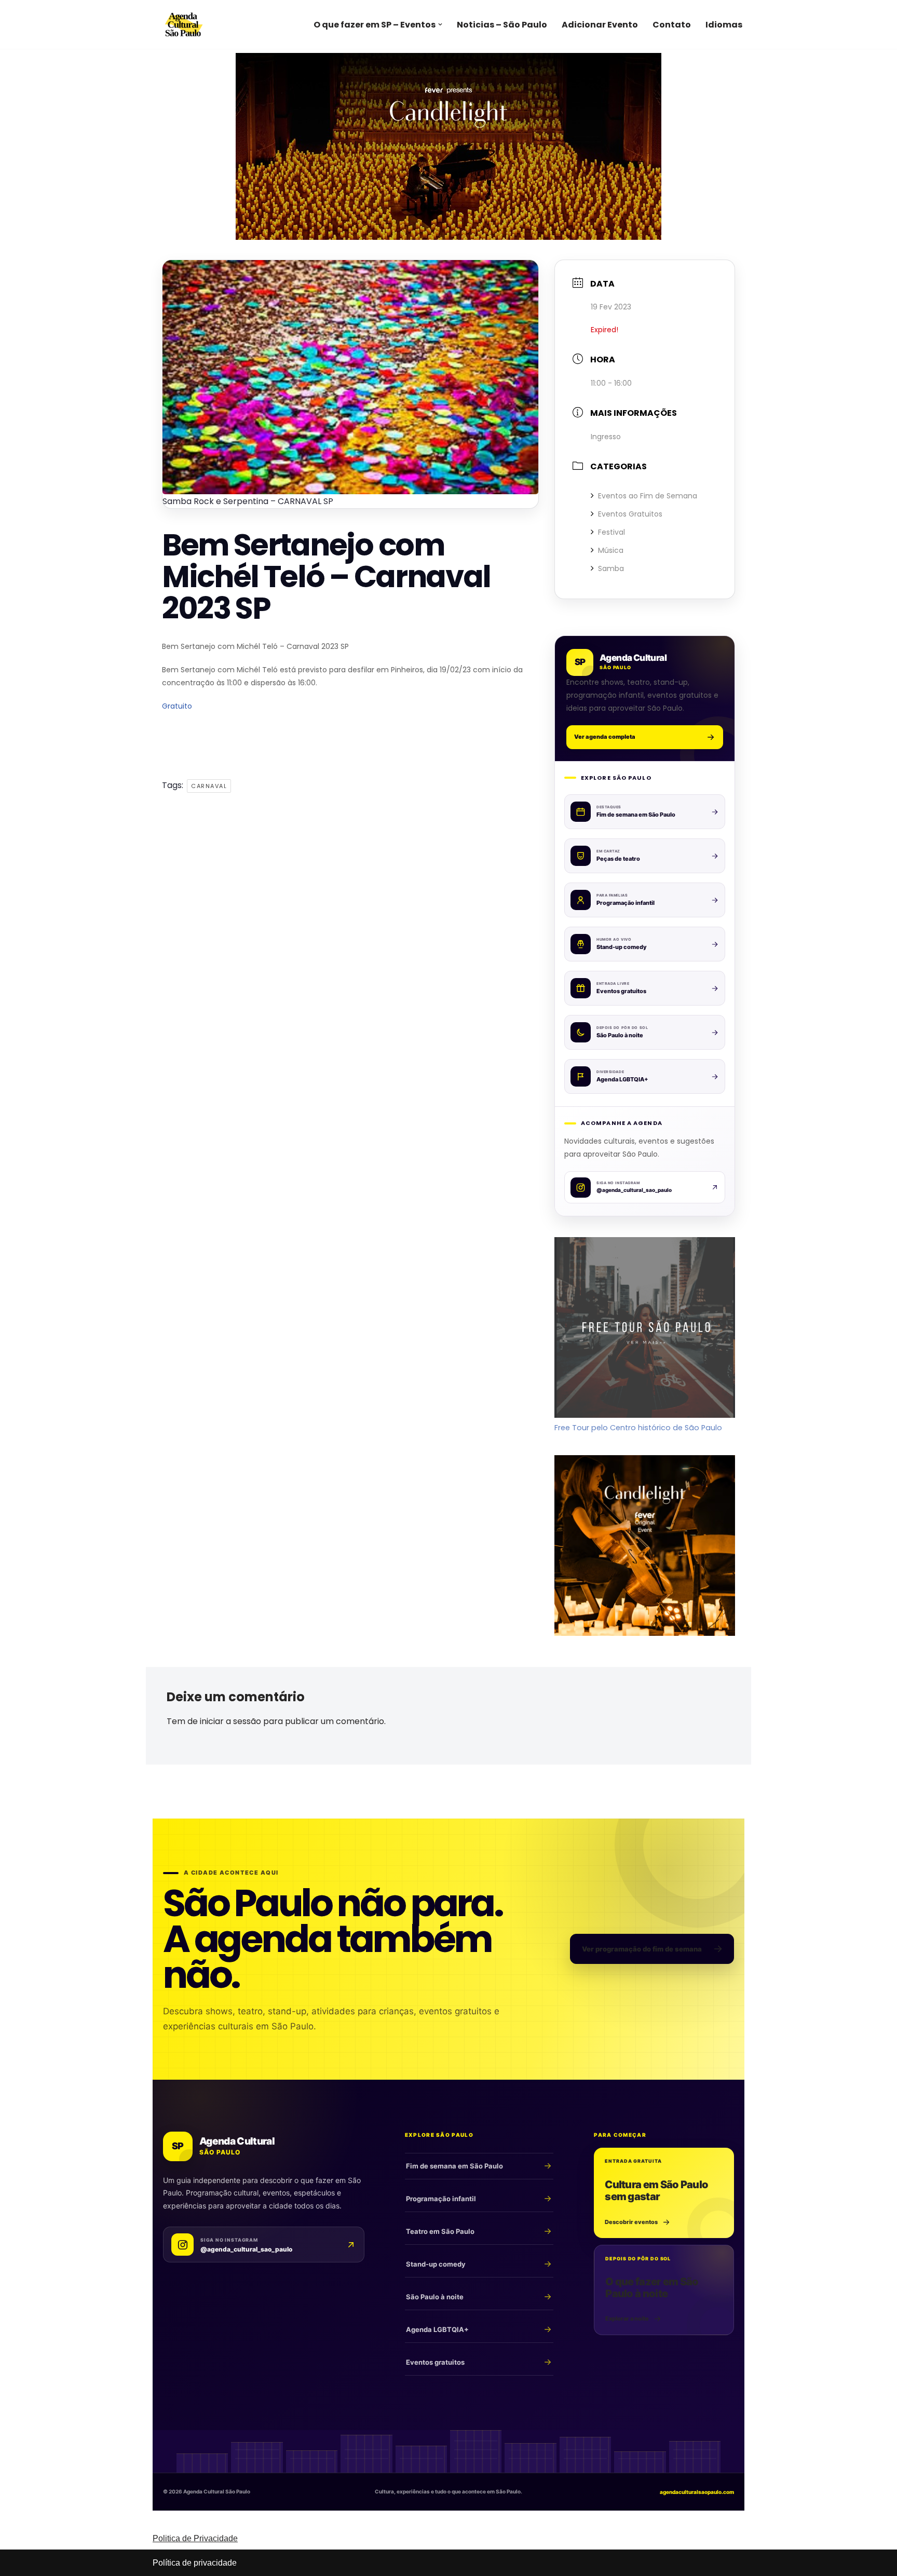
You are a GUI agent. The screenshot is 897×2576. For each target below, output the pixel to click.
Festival (611, 532)
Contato (672, 25)
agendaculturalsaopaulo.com (697, 2492)
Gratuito (177, 706)
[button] (440, 24)
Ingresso (606, 437)
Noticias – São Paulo (502, 25)
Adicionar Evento (600, 25)
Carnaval (209, 786)
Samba (611, 568)
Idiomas (724, 25)
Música (611, 550)
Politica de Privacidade (195, 2538)
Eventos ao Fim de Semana (648, 496)
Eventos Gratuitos (630, 514)
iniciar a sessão (230, 1721)
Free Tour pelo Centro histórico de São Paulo (638, 1428)
